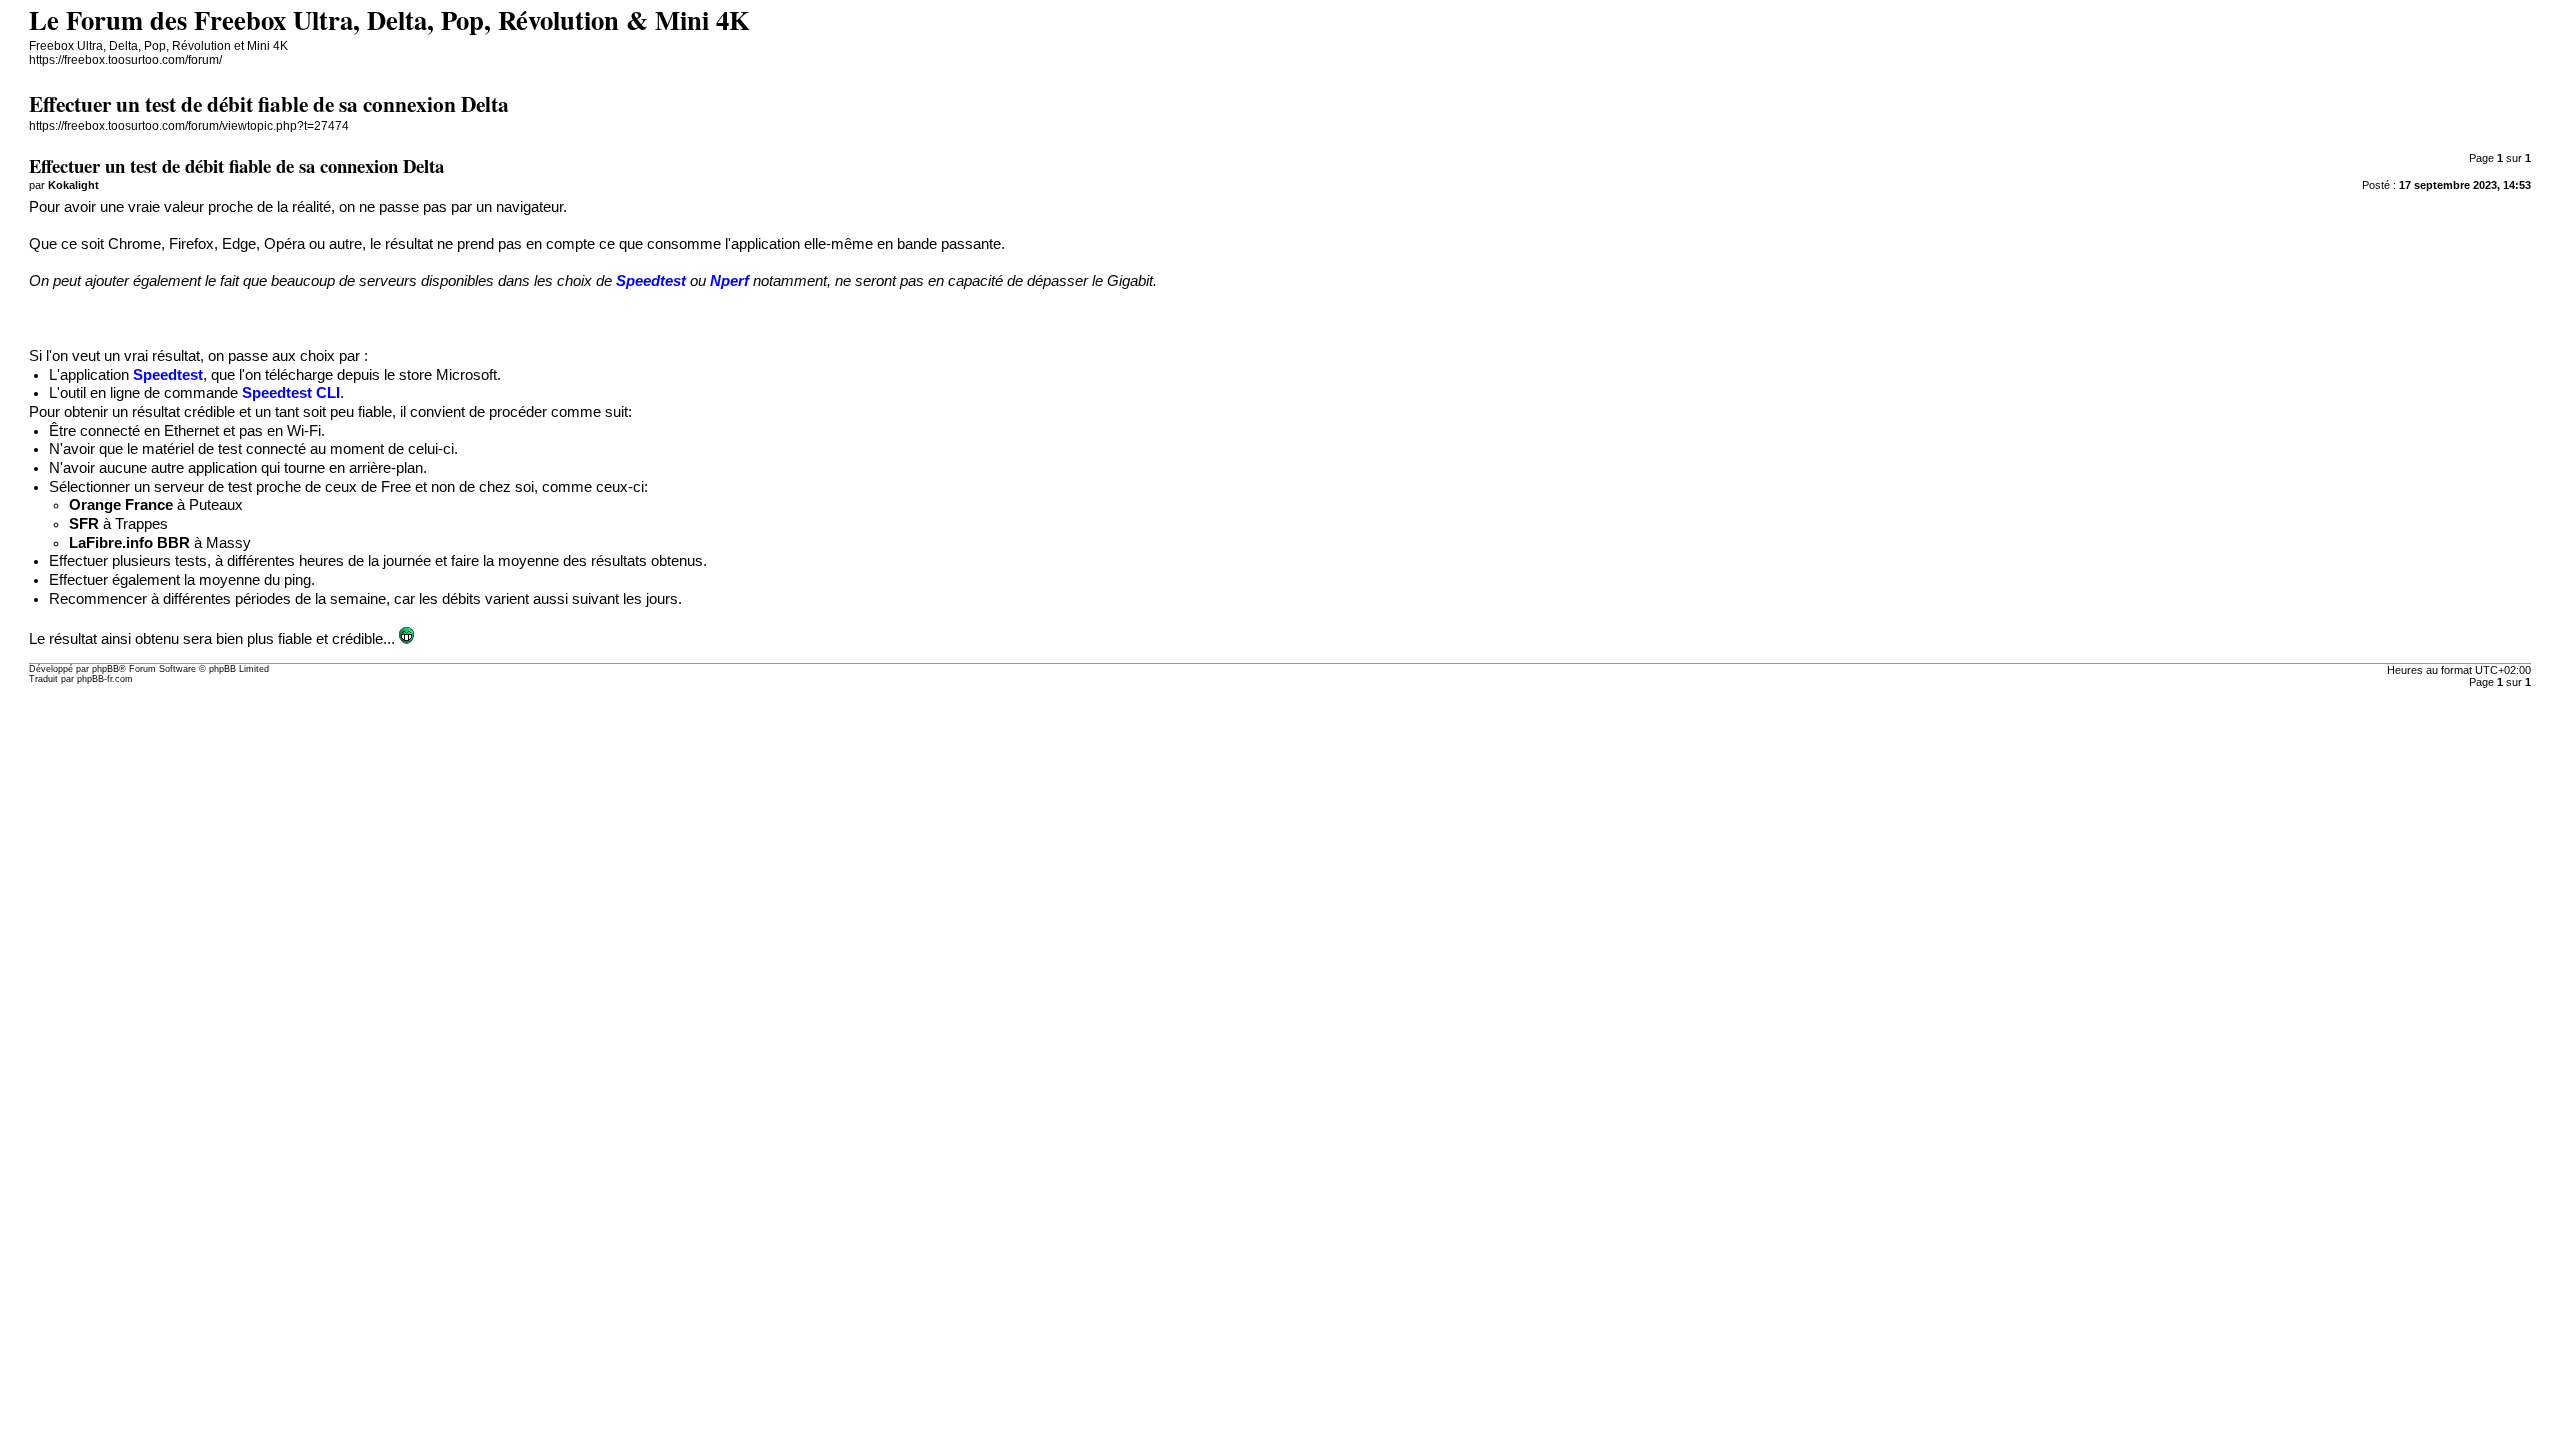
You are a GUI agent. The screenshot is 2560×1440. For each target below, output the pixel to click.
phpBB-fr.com (105, 679)
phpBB (105, 669)
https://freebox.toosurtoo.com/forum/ (125, 60)
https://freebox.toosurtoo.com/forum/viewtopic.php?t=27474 (189, 126)
